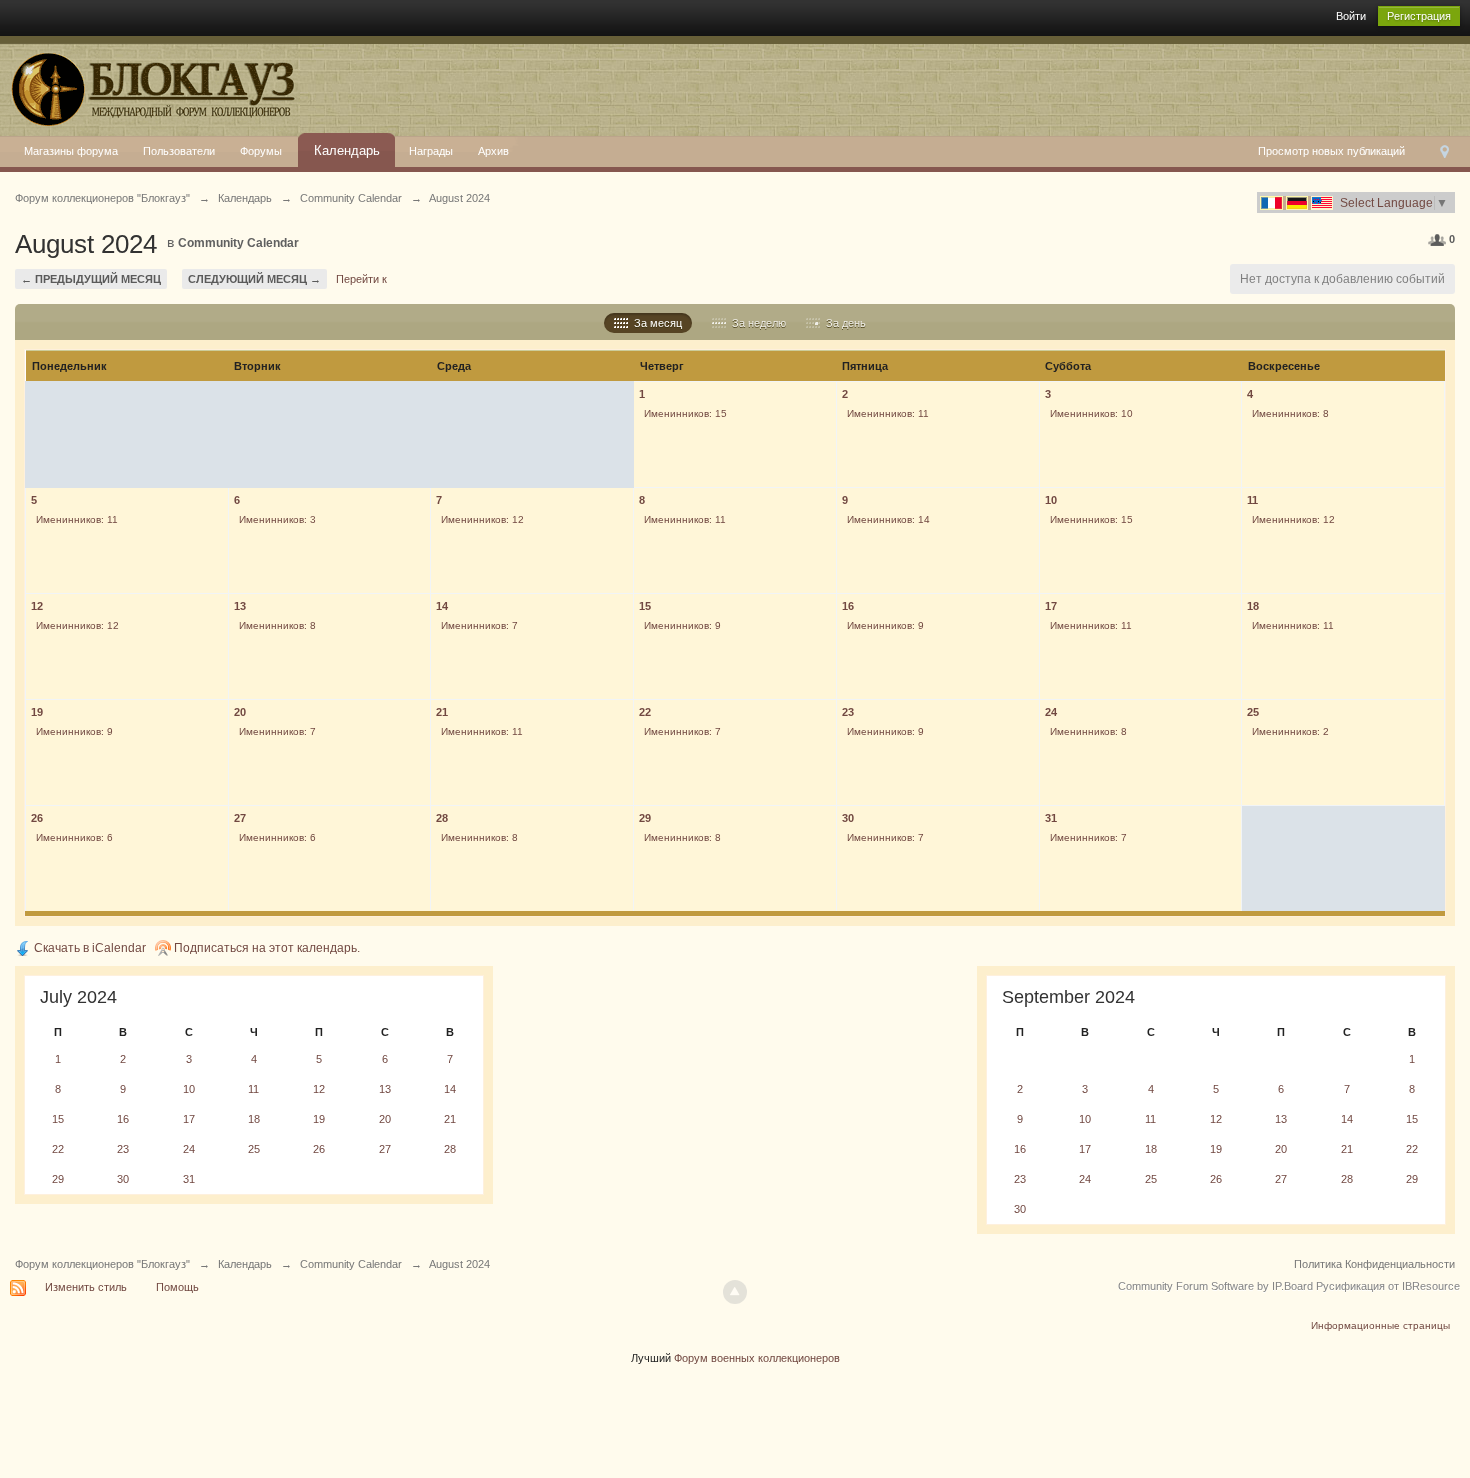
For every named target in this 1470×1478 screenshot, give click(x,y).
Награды (431, 151)
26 (37, 818)
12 (37, 606)
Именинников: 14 (888, 519)
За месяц (655, 323)
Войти (1351, 16)
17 (1051, 606)
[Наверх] (735, 1292)
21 (442, 712)
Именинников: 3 (277, 519)
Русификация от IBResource (1386, 1286)
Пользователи (179, 151)
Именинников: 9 (682, 625)
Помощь (177, 1287)
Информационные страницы (1380, 1325)
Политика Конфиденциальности (1374, 1264)
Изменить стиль (86, 1287)
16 (848, 606)
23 (848, 712)
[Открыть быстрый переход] (1444, 152)
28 (442, 818)
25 (1253, 712)
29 (645, 818)
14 (442, 606)
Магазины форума (71, 151)
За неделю (756, 323)
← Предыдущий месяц (91, 279)
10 (1051, 500)
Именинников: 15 (685, 413)
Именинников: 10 (1091, 413)
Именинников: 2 (1290, 731)
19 (37, 712)
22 (645, 712)
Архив (493, 151)
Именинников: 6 (74, 837)
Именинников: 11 (888, 413)
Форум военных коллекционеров (757, 1358)
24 (1051, 712)
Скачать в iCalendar (88, 948)
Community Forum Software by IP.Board (1215, 1286)
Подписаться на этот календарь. (265, 948)
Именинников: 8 (1290, 413)
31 (1051, 818)
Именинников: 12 (482, 519)
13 (240, 606)
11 (1252, 500)
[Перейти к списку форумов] (149, 85)
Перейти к (361, 279)
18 (1253, 606)
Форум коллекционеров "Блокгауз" (102, 1264)
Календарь (347, 150)
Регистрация (1419, 16)
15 (645, 606)
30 (848, 818)
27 (240, 818)
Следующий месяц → (254, 279)
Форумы (261, 151)
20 (240, 712)
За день (843, 323)
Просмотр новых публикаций (1331, 151)
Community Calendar (238, 243)
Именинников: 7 (479, 625)
